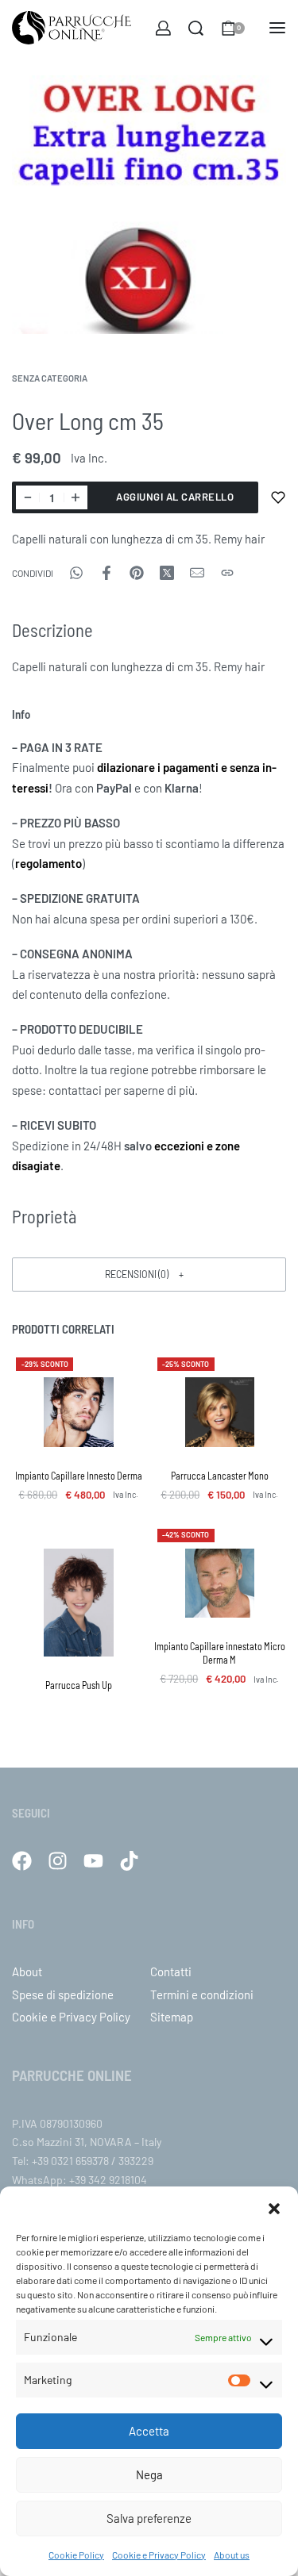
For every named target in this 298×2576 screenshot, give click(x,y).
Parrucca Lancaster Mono (220, 1476)
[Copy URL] (227, 573)
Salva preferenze (149, 2518)
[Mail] (197, 573)
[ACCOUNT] (163, 28)
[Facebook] (22, 1861)
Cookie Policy (76, 2555)
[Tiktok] (129, 1861)
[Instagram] (58, 1861)
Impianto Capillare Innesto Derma (79, 1476)
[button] (274, 2206)
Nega (149, 2474)
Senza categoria (50, 378)
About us (232, 2555)
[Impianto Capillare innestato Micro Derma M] (220, 1584)
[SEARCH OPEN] (196, 28)
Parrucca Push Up (79, 1685)
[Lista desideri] (278, 497)
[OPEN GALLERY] (149, 205)
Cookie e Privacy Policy (159, 2555)
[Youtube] (93, 1861)
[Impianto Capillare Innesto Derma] (79, 1412)
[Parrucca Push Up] (79, 1603)
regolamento (48, 863)
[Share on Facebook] (106, 573)
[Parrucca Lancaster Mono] (220, 1412)
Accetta (149, 2431)
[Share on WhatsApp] (76, 573)
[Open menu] (277, 28)
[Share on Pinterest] (137, 573)
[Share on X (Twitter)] (167, 573)
